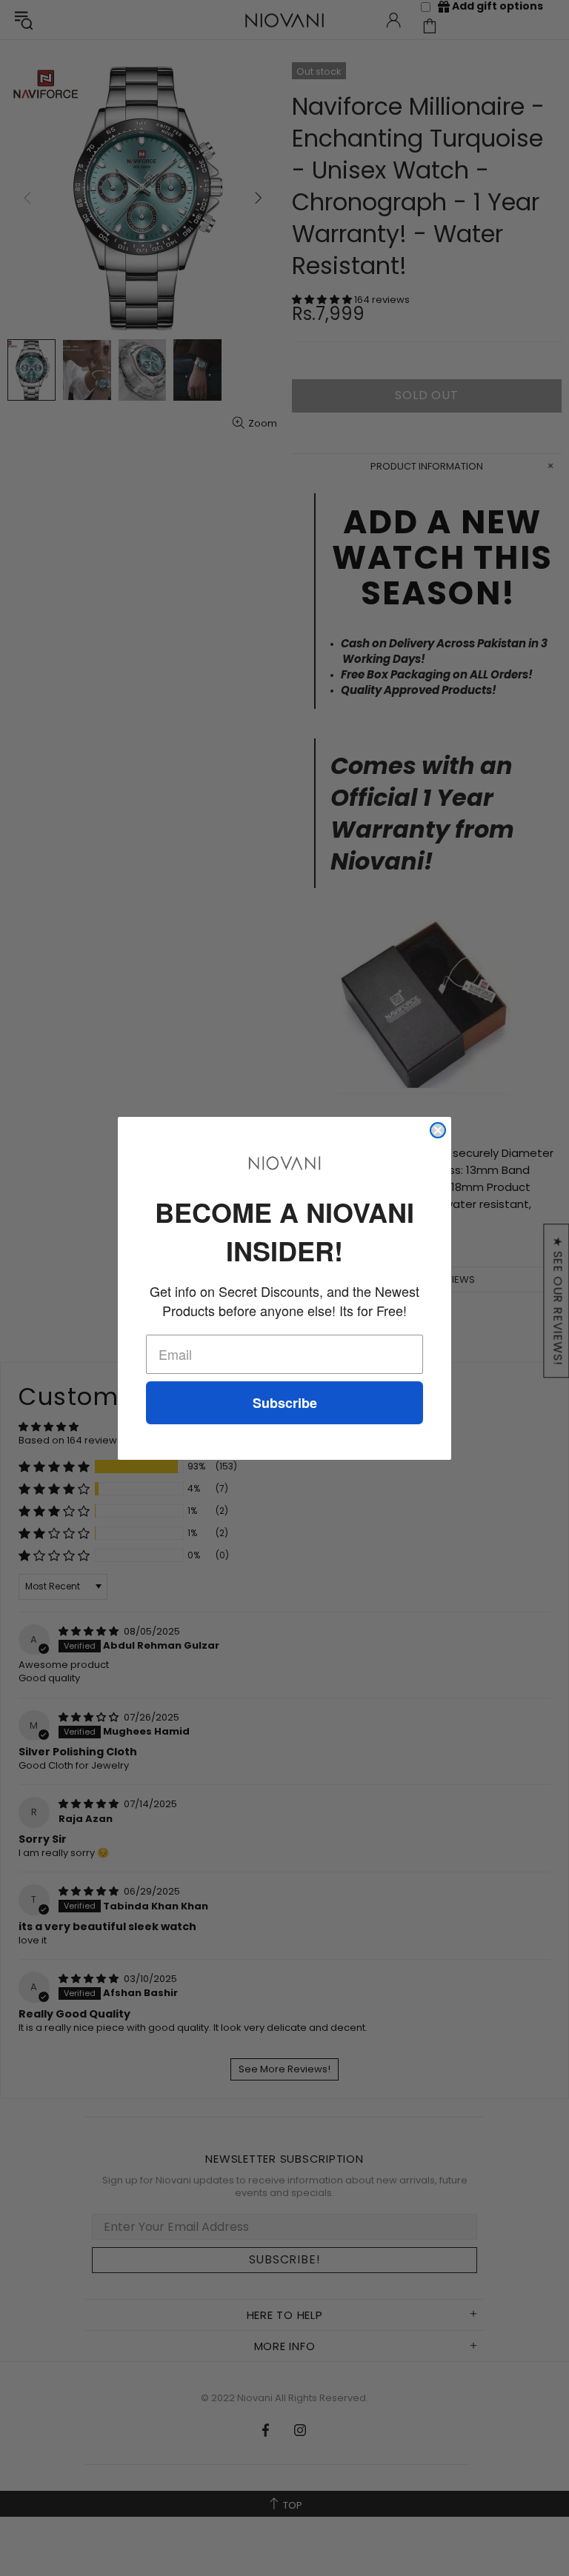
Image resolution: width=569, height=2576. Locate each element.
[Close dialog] (438, 1130)
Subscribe (285, 1403)
